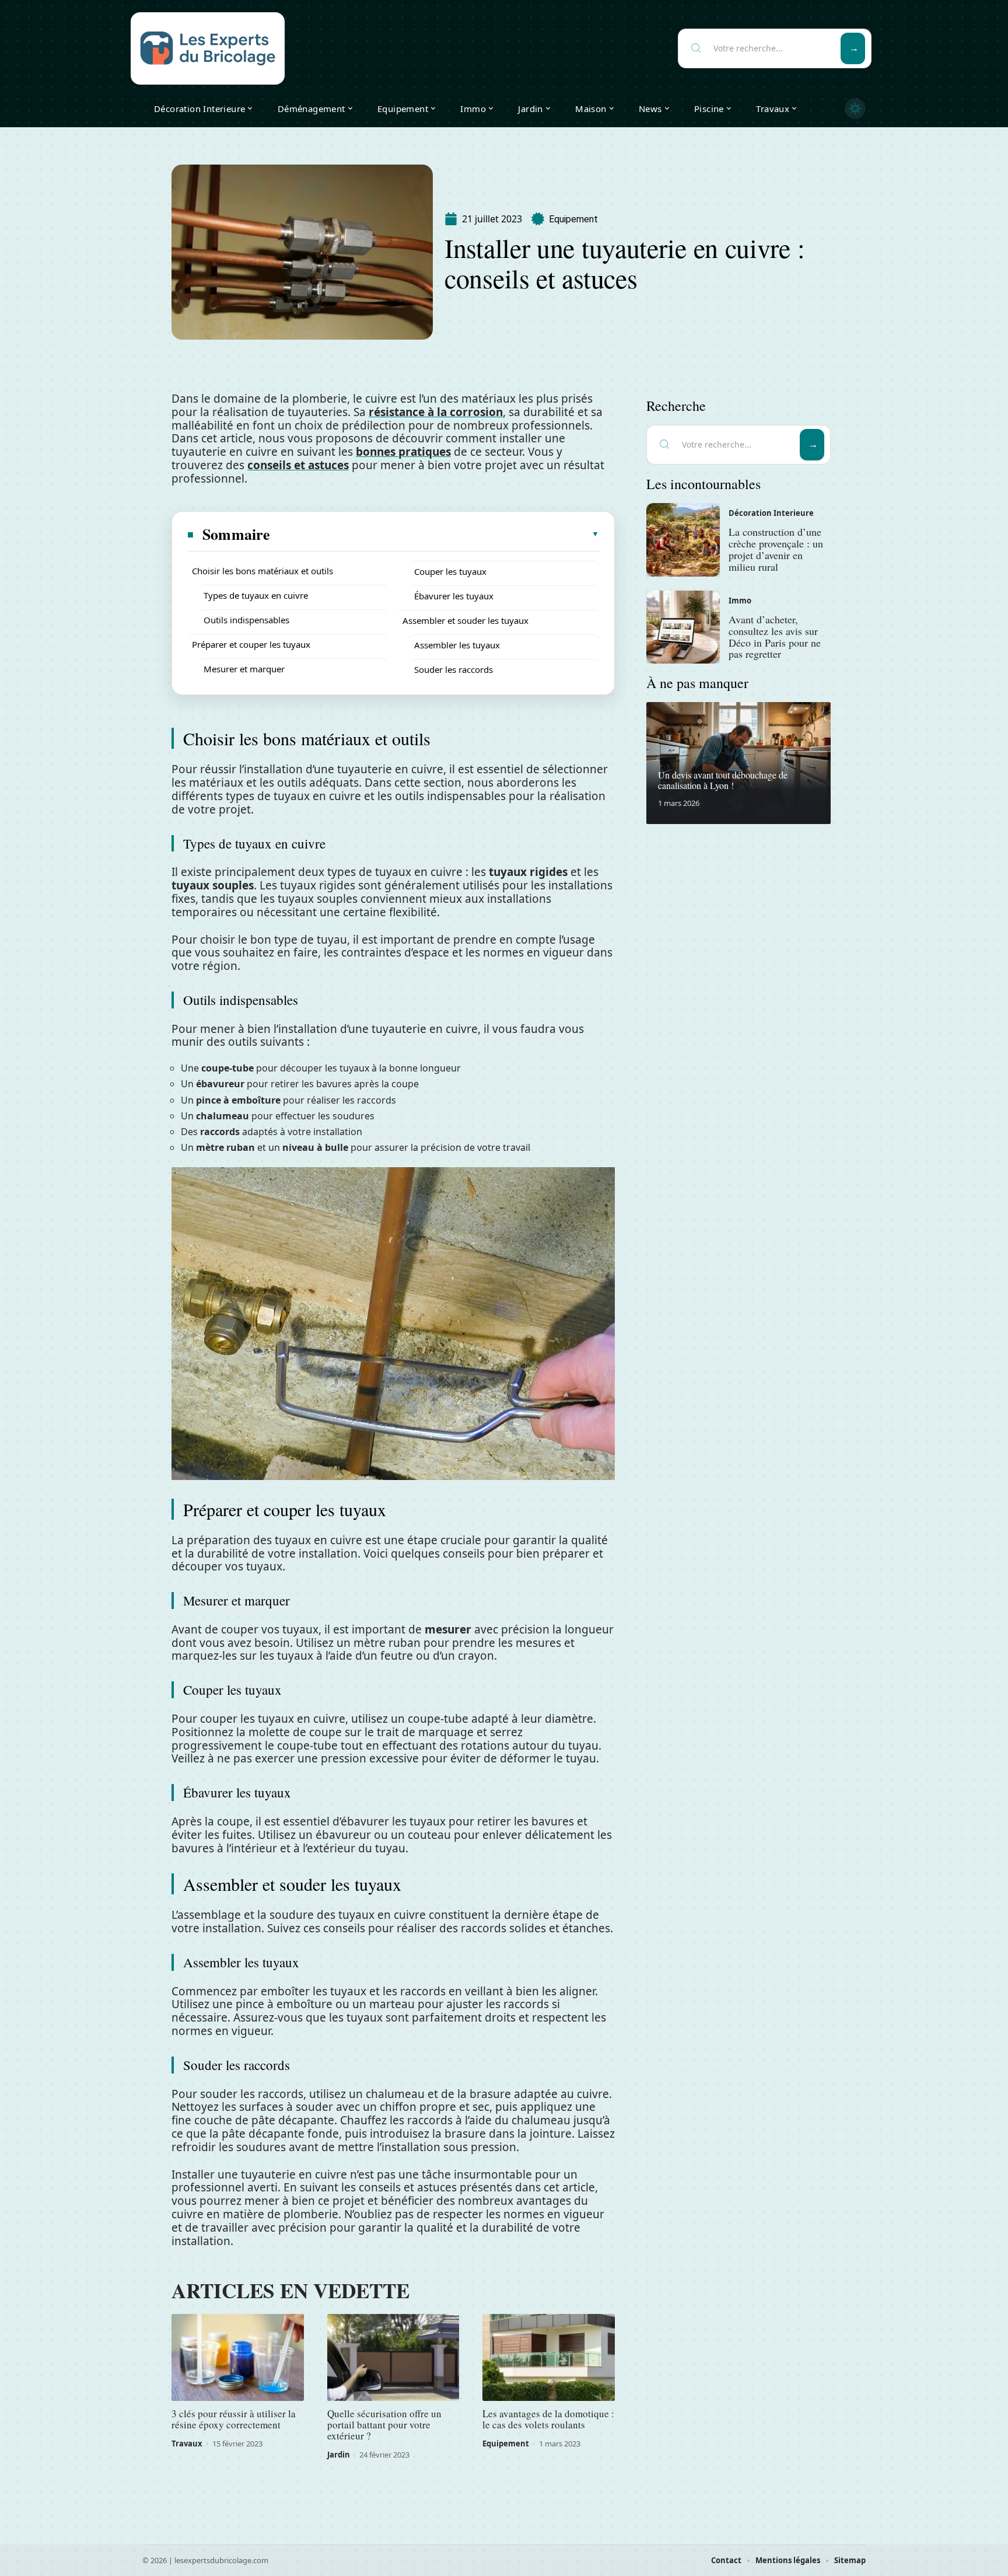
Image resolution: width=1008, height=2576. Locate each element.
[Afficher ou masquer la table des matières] (435, 534)
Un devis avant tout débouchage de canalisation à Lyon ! (723, 780)
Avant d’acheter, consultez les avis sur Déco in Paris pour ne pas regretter (775, 636)
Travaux (187, 2444)
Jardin (339, 2455)
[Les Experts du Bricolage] (208, 48)
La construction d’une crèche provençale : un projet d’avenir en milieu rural (776, 549)
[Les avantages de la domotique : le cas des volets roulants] (549, 2358)
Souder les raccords (454, 669)
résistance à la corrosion (436, 412)
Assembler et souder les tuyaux (466, 620)
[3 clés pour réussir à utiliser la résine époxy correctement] (238, 2358)
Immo (740, 601)
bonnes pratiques (403, 452)
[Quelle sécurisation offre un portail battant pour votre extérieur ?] (393, 2358)
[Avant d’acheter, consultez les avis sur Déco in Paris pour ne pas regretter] (683, 627)
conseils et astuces (298, 465)
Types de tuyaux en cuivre (256, 595)
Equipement (573, 219)
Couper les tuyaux (450, 571)
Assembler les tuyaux (457, 645)
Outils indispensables (246, 620)
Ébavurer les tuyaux (454, 596)
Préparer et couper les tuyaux (251, 644)
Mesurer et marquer (244, 669)
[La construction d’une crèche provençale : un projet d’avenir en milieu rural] (683, 540)
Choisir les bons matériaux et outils (262, 571)
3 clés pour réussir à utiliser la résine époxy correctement (234, 2419)
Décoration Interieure (771, 513)
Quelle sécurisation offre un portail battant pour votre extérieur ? (384, 2425)
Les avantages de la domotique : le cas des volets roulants (548, 2419)
